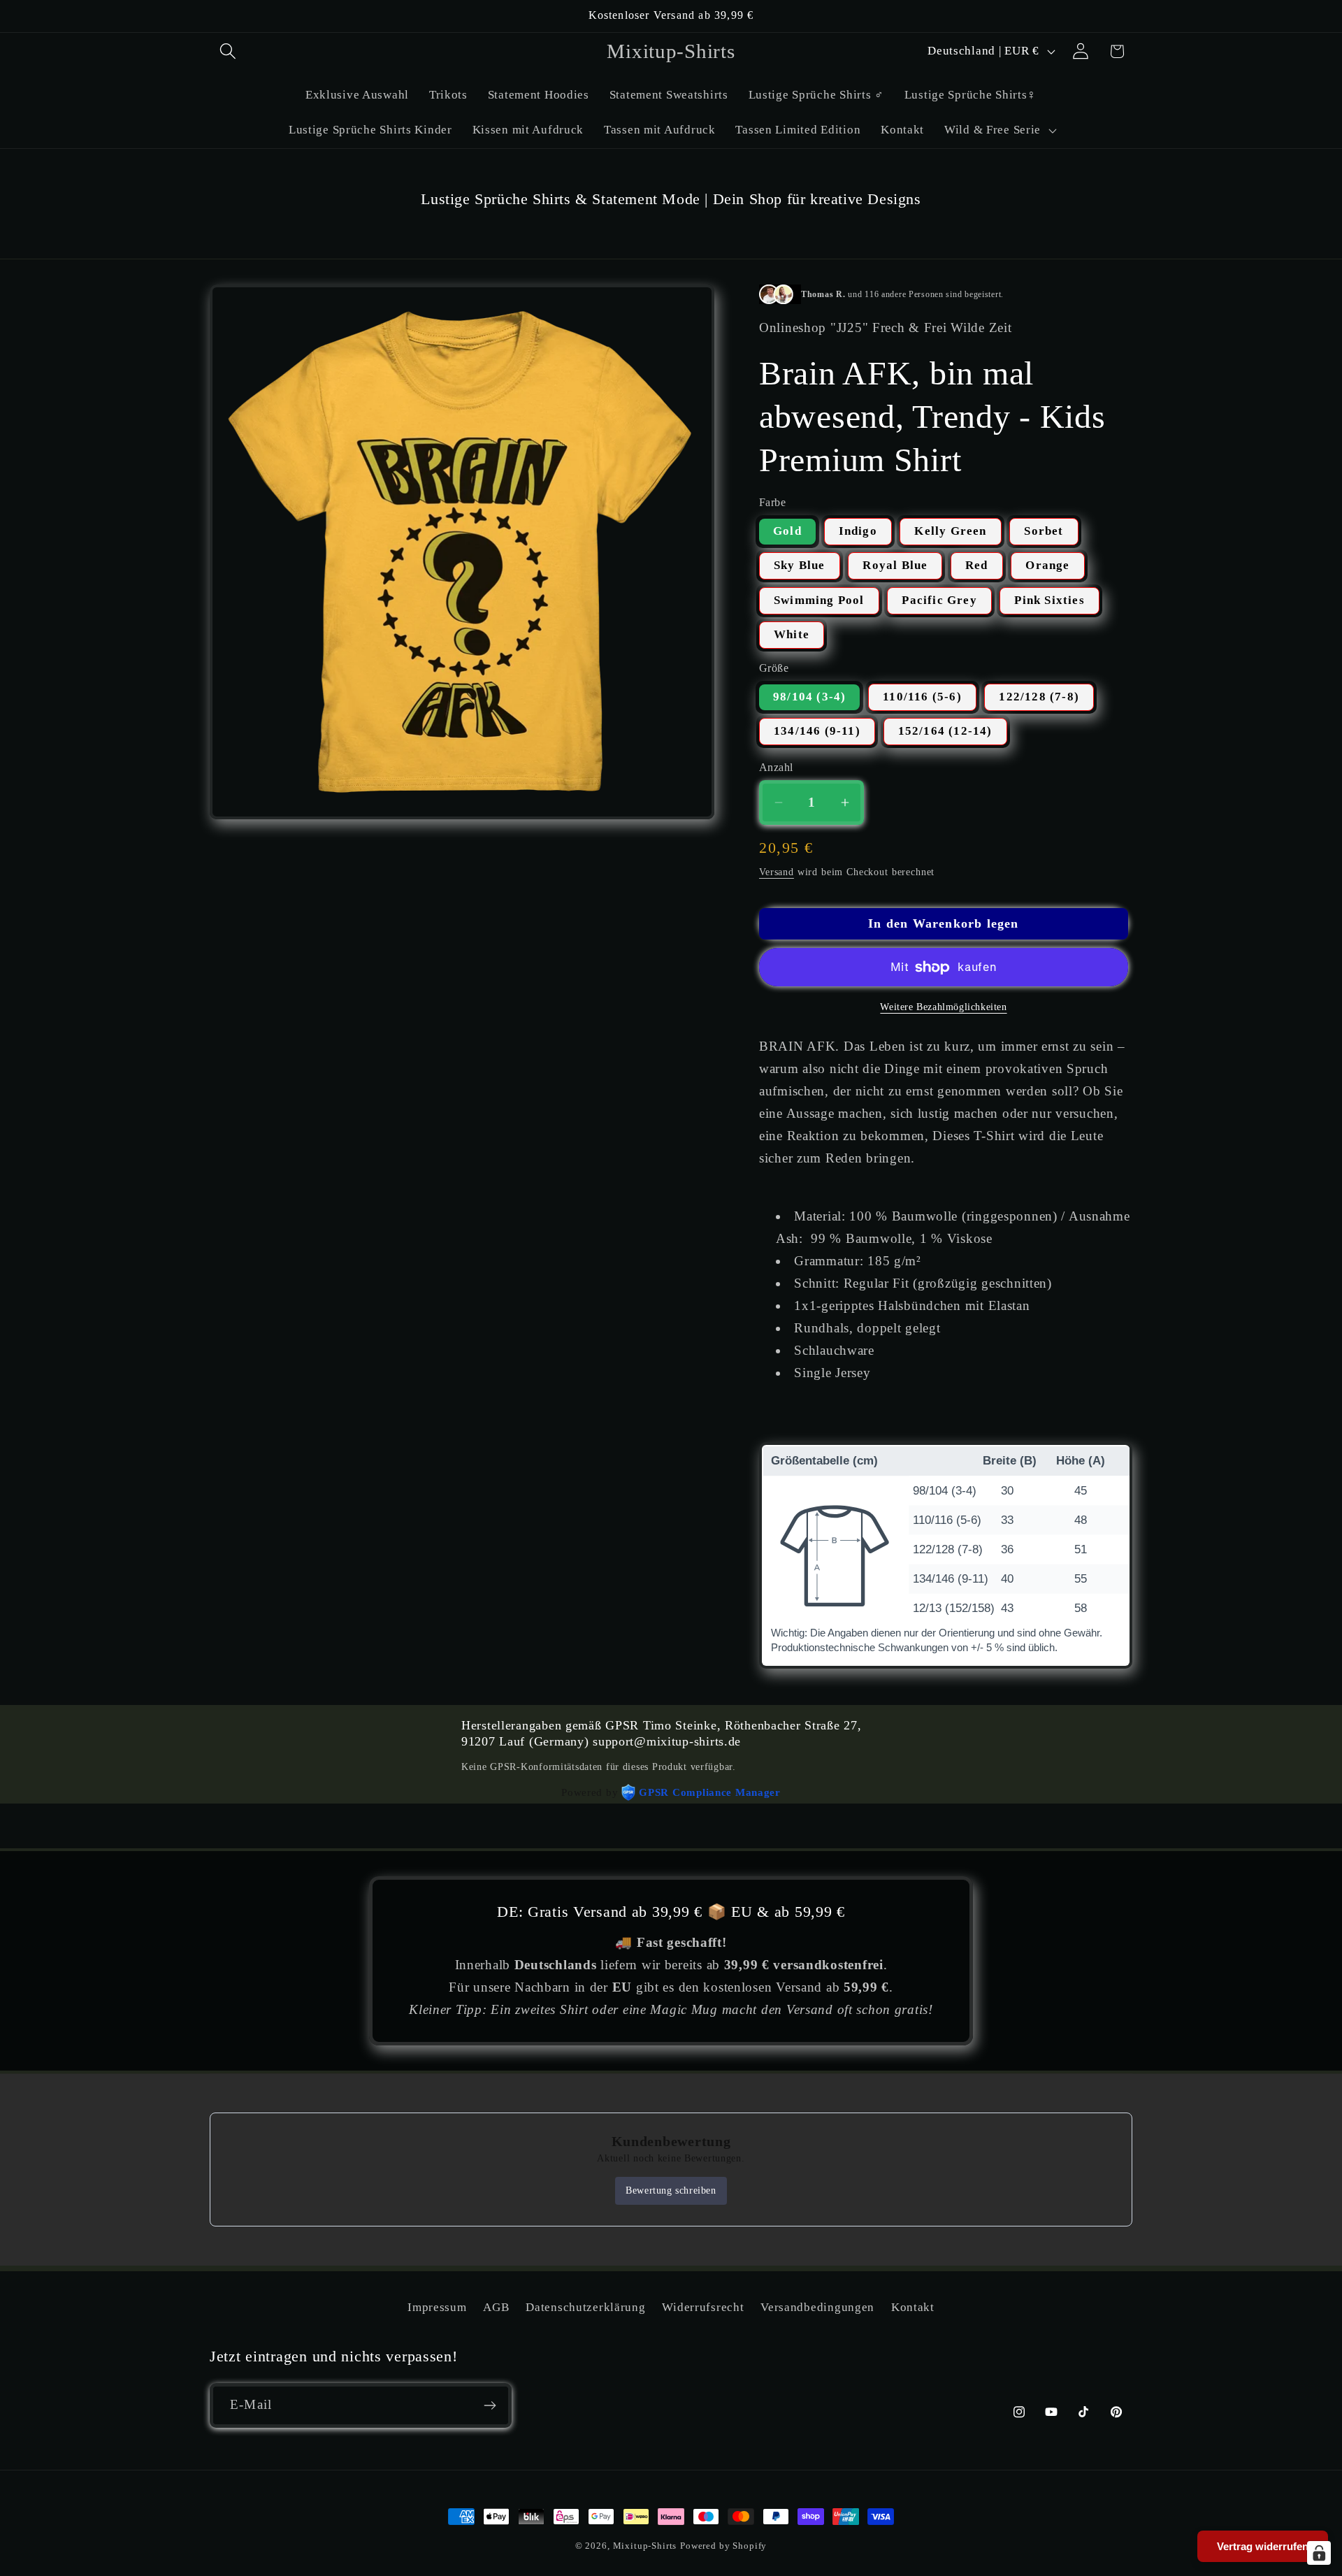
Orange (1047, 565)
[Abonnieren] (490, 2405)
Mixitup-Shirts (645, 2546)
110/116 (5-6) (922, 697)
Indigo (858, 531)
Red (977, 565)
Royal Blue (895, 565)
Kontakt (913, 2307)
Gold (787, 531)
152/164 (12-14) (945, 731)
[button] (228, 51)
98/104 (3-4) (809, 697)
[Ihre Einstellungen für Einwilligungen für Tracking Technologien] (1319, 2553)
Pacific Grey (939, 600)
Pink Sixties (1049, 600)
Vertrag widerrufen (1263, 2546)
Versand (777, 872)
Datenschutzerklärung (585, 2307)
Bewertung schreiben (671, 2190)
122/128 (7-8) (1039, 697)
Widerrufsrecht (703, 2307)
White (792, 634)
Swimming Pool (819, 600)
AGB (496, 2307)
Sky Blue (800, 565)
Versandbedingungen (817, 2307)
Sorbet (1044, 531)
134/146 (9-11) (817, 731)
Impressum (437, 2307)
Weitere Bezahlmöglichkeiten (943, 1007)
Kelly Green (950, 531)
